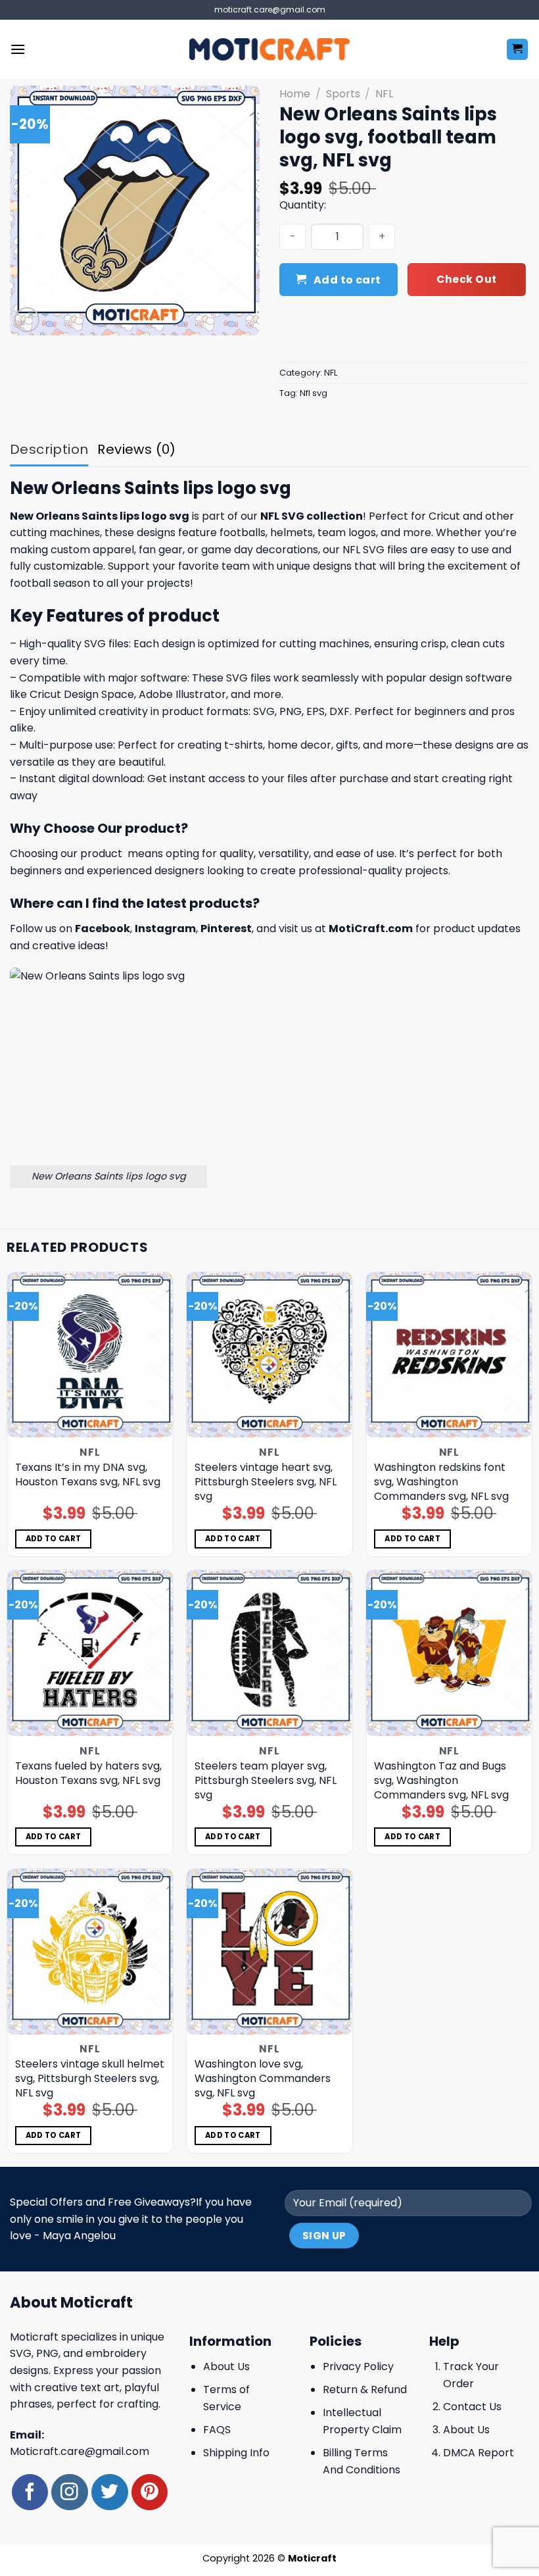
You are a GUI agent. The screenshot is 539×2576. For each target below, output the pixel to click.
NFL (384, 94)
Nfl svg (314, 393)
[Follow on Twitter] (109, 2492)
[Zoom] (27, 320)
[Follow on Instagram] (69, 2492)
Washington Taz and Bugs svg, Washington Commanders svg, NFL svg (441, 1781)
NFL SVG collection (312, 516)
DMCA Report (479, 2453)
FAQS (217, 2430)
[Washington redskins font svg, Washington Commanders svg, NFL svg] (449, 1355)
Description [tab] (49, 449)
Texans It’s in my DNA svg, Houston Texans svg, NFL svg (88, 1475)
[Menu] (18, 49)
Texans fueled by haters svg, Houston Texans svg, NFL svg (88, 1773)
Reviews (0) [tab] (136, 449)
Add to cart (347, 280)
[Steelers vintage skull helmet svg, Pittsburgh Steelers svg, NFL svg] (90, 1952)
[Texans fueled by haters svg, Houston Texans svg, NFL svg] (90, 1653)
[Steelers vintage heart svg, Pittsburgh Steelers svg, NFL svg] (269, 1355)
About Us (226, 2366)
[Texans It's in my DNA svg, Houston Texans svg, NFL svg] (90, 1355)
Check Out (466, 279)
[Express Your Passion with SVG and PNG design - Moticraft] (269, 49)
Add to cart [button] (54, 1539)
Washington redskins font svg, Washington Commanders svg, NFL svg (441, 1482)
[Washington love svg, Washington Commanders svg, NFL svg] (269, 1952)
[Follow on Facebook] (30, 2492)
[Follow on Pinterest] (150, 2492)
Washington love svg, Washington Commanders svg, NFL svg (263, 2079)
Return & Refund (365, 2390)
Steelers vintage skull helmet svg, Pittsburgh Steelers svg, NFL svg (90, 2079)
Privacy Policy (358, 2366)
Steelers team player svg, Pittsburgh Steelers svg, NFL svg (266, 1781)
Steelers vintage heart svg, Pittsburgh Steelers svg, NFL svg (266, 1482)
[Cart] (518, 50)
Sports (343, 94)
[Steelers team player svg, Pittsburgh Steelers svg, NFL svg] (269, 1653)
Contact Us (472, 2407)
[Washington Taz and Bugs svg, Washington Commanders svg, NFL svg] (449, 1653)
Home (295, 94)
